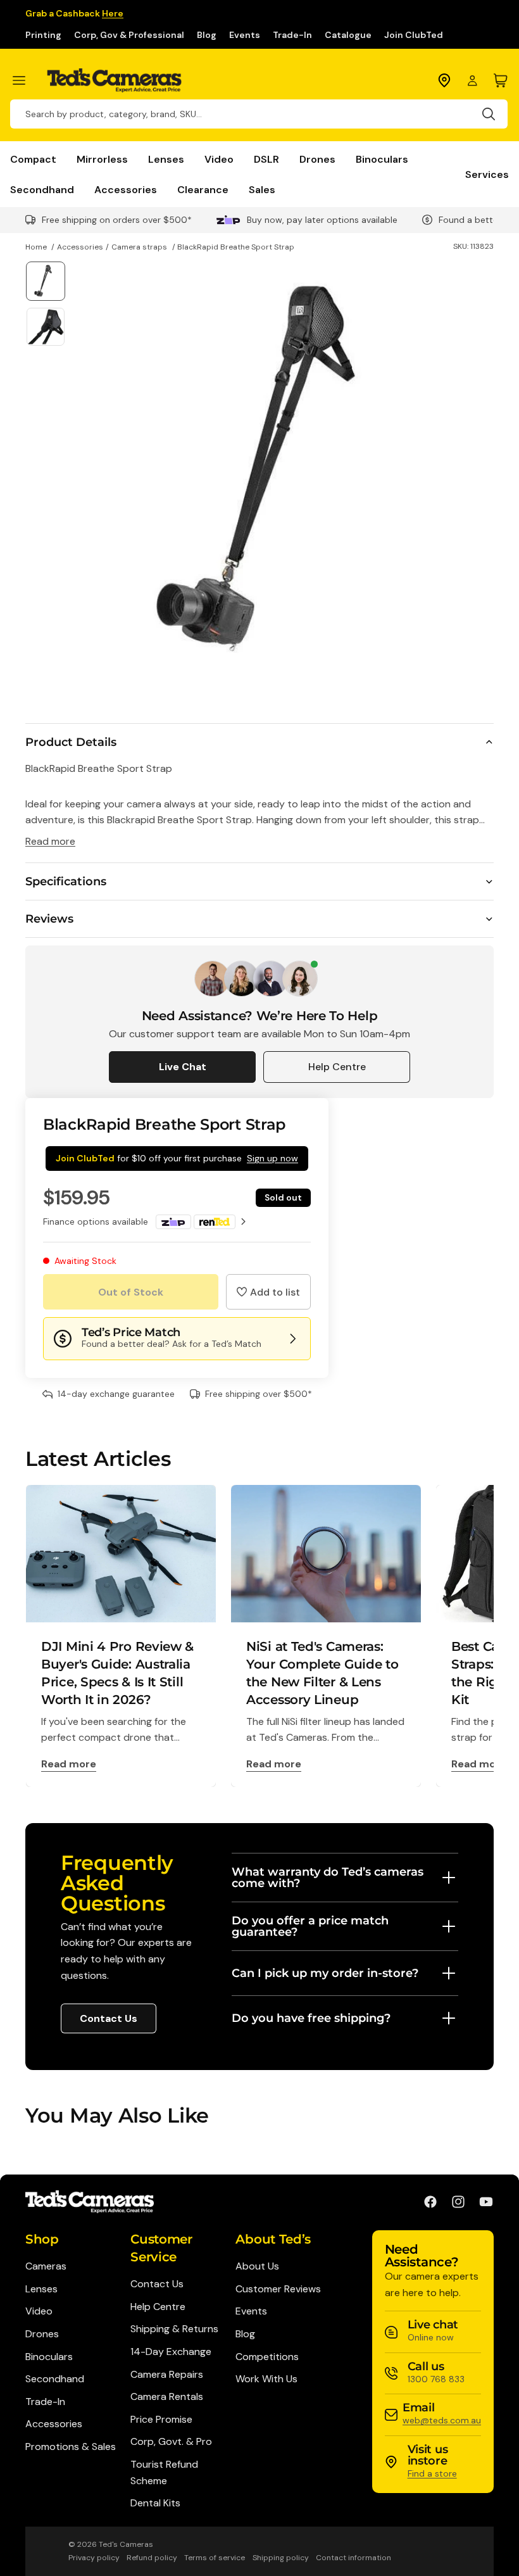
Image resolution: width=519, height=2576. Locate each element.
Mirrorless (102, 159)
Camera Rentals (167, 2396)
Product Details (71, 742)
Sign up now (272, 1158)
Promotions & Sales (71, 2447)
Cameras (46, 2266)
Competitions (267, 2357)
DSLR (266, 159)
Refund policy (152, 2558)
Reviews (49, 919)
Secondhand (42, 189)
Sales (262, 189)
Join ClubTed (414, 35)
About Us (257, 2266)
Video (219, 159)
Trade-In (292, 35)
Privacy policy (94, 2558)
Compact (33, 159)
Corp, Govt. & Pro (171, 2441)
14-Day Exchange (171, 2352)
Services (487, 174)
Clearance (203, 189)
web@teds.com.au (442, 2420)
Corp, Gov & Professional (129, 35)
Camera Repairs (167, 2374)
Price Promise (161, 2419)
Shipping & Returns (174, 2329)
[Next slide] (479, 471)
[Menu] (24, 80)
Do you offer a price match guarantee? (310, 1926)
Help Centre (337, 1067)
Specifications (66, 881)
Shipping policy (281, 2558)
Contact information (353, 2558)
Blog (207, 35)
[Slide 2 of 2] (45, 326)
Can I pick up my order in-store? (325, 1973)
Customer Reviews (278, 2289)
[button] (268, 1292)
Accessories (126, 189)
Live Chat (183, 1067)
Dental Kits (155, 2503)
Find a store (432, 2473)
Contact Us (109, 2018)
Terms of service (215, 2558)
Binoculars (382, 159)
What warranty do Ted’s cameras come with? (328, 1878)
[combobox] (259, 114)
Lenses (166, 159)
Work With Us (266, 2379)
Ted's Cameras (126, 2544)
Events (245, 35)
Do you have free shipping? (311, 2018)
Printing (43, 35)
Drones (317, 159)
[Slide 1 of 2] (45, 281)
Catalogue (348, 35)
